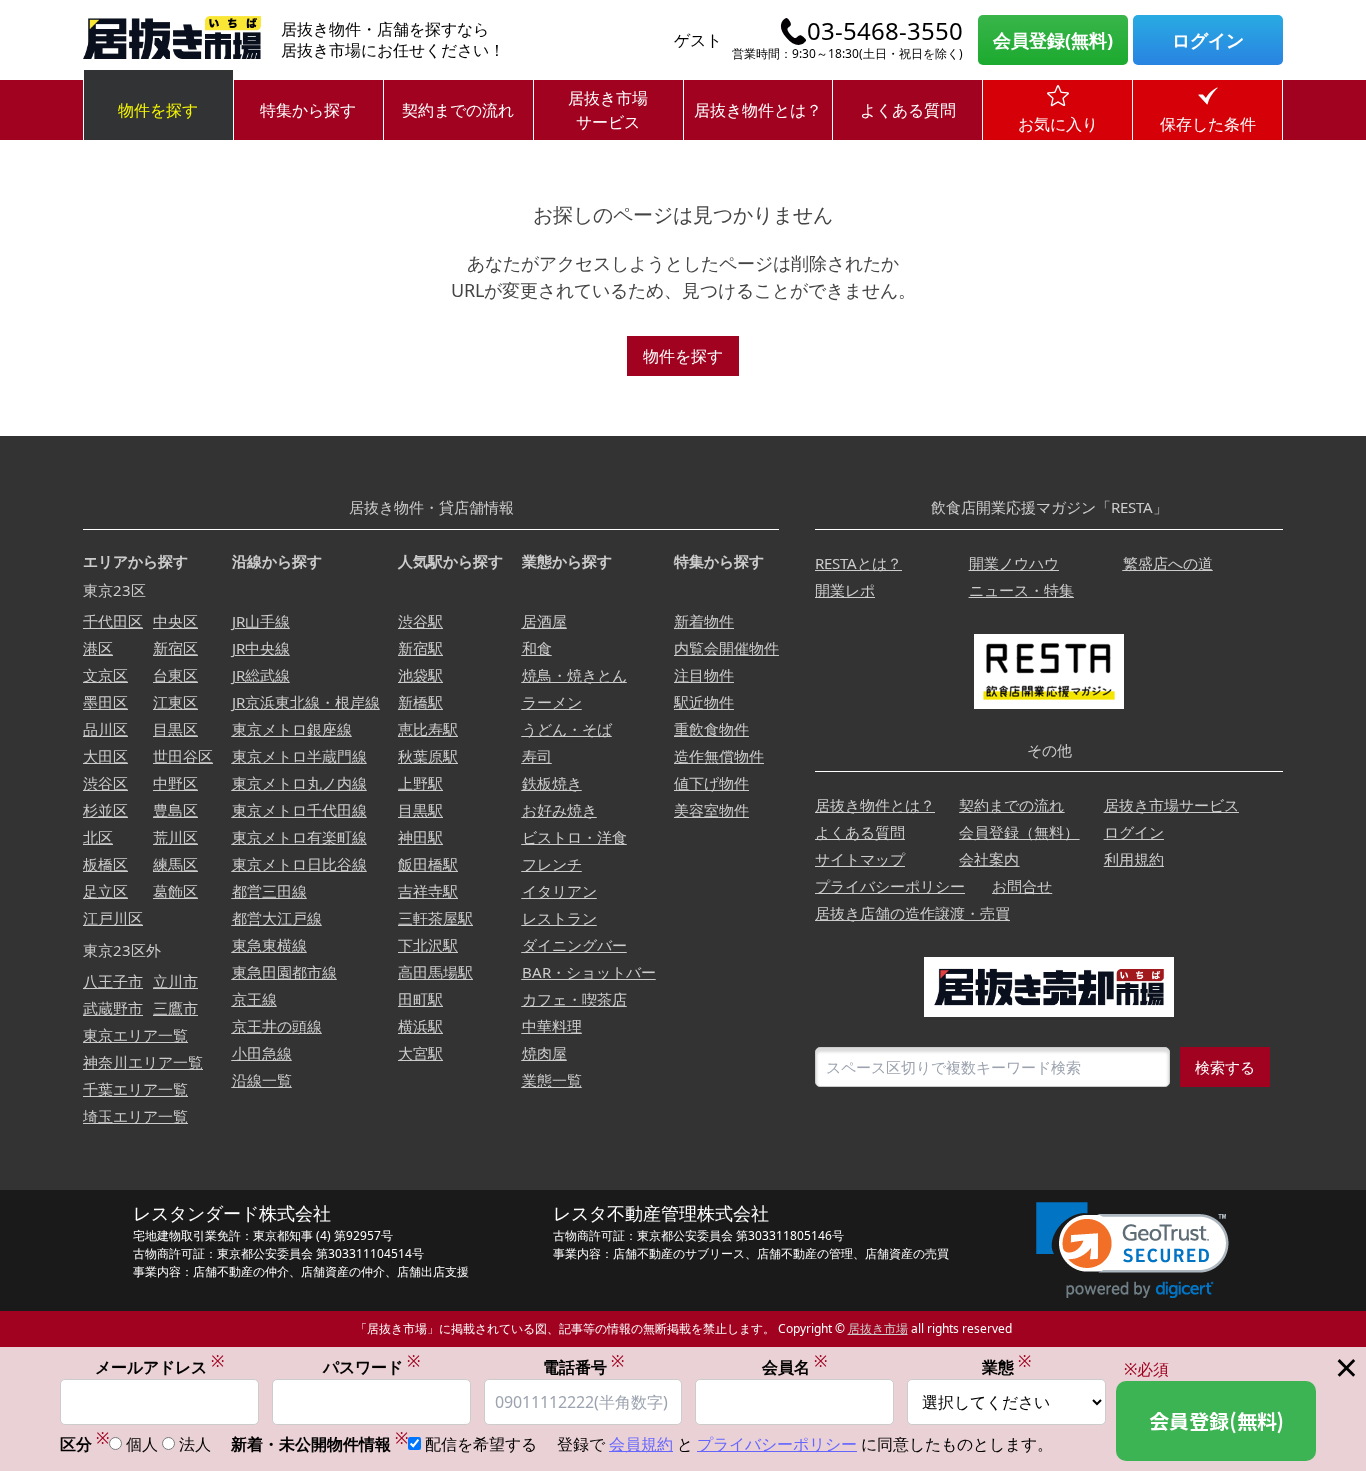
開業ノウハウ (1014, 563)
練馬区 (175, 864)
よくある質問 (908, 110)
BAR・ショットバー (589, 972)
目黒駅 (420, 810)
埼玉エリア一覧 (135, 1116)
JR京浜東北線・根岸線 (306, 702)
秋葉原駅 (428, 756)
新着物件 (704, 621)
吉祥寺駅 (428, 891)
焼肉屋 (544, 1053)
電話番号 (583, 1366)
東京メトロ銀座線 (292, 729)
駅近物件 (704, 702)
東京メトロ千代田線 (299, 810)
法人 (195, 1444)
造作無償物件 (719, 756)
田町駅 (420, 999)
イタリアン (559, 891)
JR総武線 (261, 675)
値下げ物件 (711, 783)
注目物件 (704, 675)
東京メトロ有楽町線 (299, 837)
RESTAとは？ (858, 563)
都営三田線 (269, 891)
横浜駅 (420, 1026)
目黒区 (175, 729)
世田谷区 (183, 756)
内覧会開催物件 (726, 648)
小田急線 (262, 1053)
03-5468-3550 (885, 31)
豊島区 (175, 810)
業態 (1006, 1366)
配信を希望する (481, 1444)
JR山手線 (261, 621)
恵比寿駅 (428, 729)
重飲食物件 (711, 729)
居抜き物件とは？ (758, 110)
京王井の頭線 (277, 1026)
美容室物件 (711, 810)
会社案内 (989, 859)
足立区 (105, 891)
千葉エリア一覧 (135, 1089)
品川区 (105, 729)
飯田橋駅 (428, 864)
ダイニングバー (574, 945)
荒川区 (175, 837)
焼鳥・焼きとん (574, 675)
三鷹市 (175, 1008)
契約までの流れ (458, 110)
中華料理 (552, 1026)
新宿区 (175, 648)
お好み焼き (559, 810)
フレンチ (552, 864)
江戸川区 (113, 918)
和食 (537, 648)
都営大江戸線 (277, 918)
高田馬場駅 (435, 972)
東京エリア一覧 (135, 1035)
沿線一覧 (262, 1080)
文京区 (105, 675)
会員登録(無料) (1053, 40)
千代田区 (113, 621)
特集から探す (308, 110)
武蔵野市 (113, 1008)
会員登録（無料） (1019, 832)
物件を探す (158, 110)
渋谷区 (105, 783)
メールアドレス (159, 1366)
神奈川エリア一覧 (143, 1062)
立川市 (175, 981)
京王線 (254, 999)
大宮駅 (420, 1053)
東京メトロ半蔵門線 (299, 756)
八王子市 (113, 981)
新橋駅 (420, 702)
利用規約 (1134, 859)
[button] (1132, 1250)
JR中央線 (261, 648)
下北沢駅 (428, 945)
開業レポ (845, 590)
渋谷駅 (420, 621)
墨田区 (105, 702)
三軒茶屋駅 (435, 918)
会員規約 (641, 1444)
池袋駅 (420, 675)
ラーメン (552, 702)
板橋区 (105, 864)
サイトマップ (860, 859)
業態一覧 (552, 1080)
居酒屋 (544, 621)
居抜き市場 (878, 1328)
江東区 (175, 702)
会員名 (794, 1366)
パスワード (371, 1366)
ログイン (1208, 40)
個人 (142, 1444)
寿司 (537, 756)
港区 (98, 648)
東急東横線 (269, 945)
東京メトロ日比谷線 (299, 864)
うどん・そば (567, 729)
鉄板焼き (552, 783)
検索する (1225, 1067)
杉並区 (105, 810)
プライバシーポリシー (890, 886)
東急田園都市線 (284, 972)
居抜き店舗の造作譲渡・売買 (912, 913)
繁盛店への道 (1168, 563)
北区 (98, 837)
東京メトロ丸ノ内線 (299, 783)
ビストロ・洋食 (574, 837)
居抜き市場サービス (608, 110)
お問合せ (1022, 886)
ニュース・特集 (1021, 590)
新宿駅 (420, 648)
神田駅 (420, 837)
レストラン (559, 918)
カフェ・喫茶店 (574, 999)
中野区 (175, 783)
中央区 (175, 621)
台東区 (175, 675)
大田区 (105, 756)
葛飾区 (175, 891)
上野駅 (420, 783)
